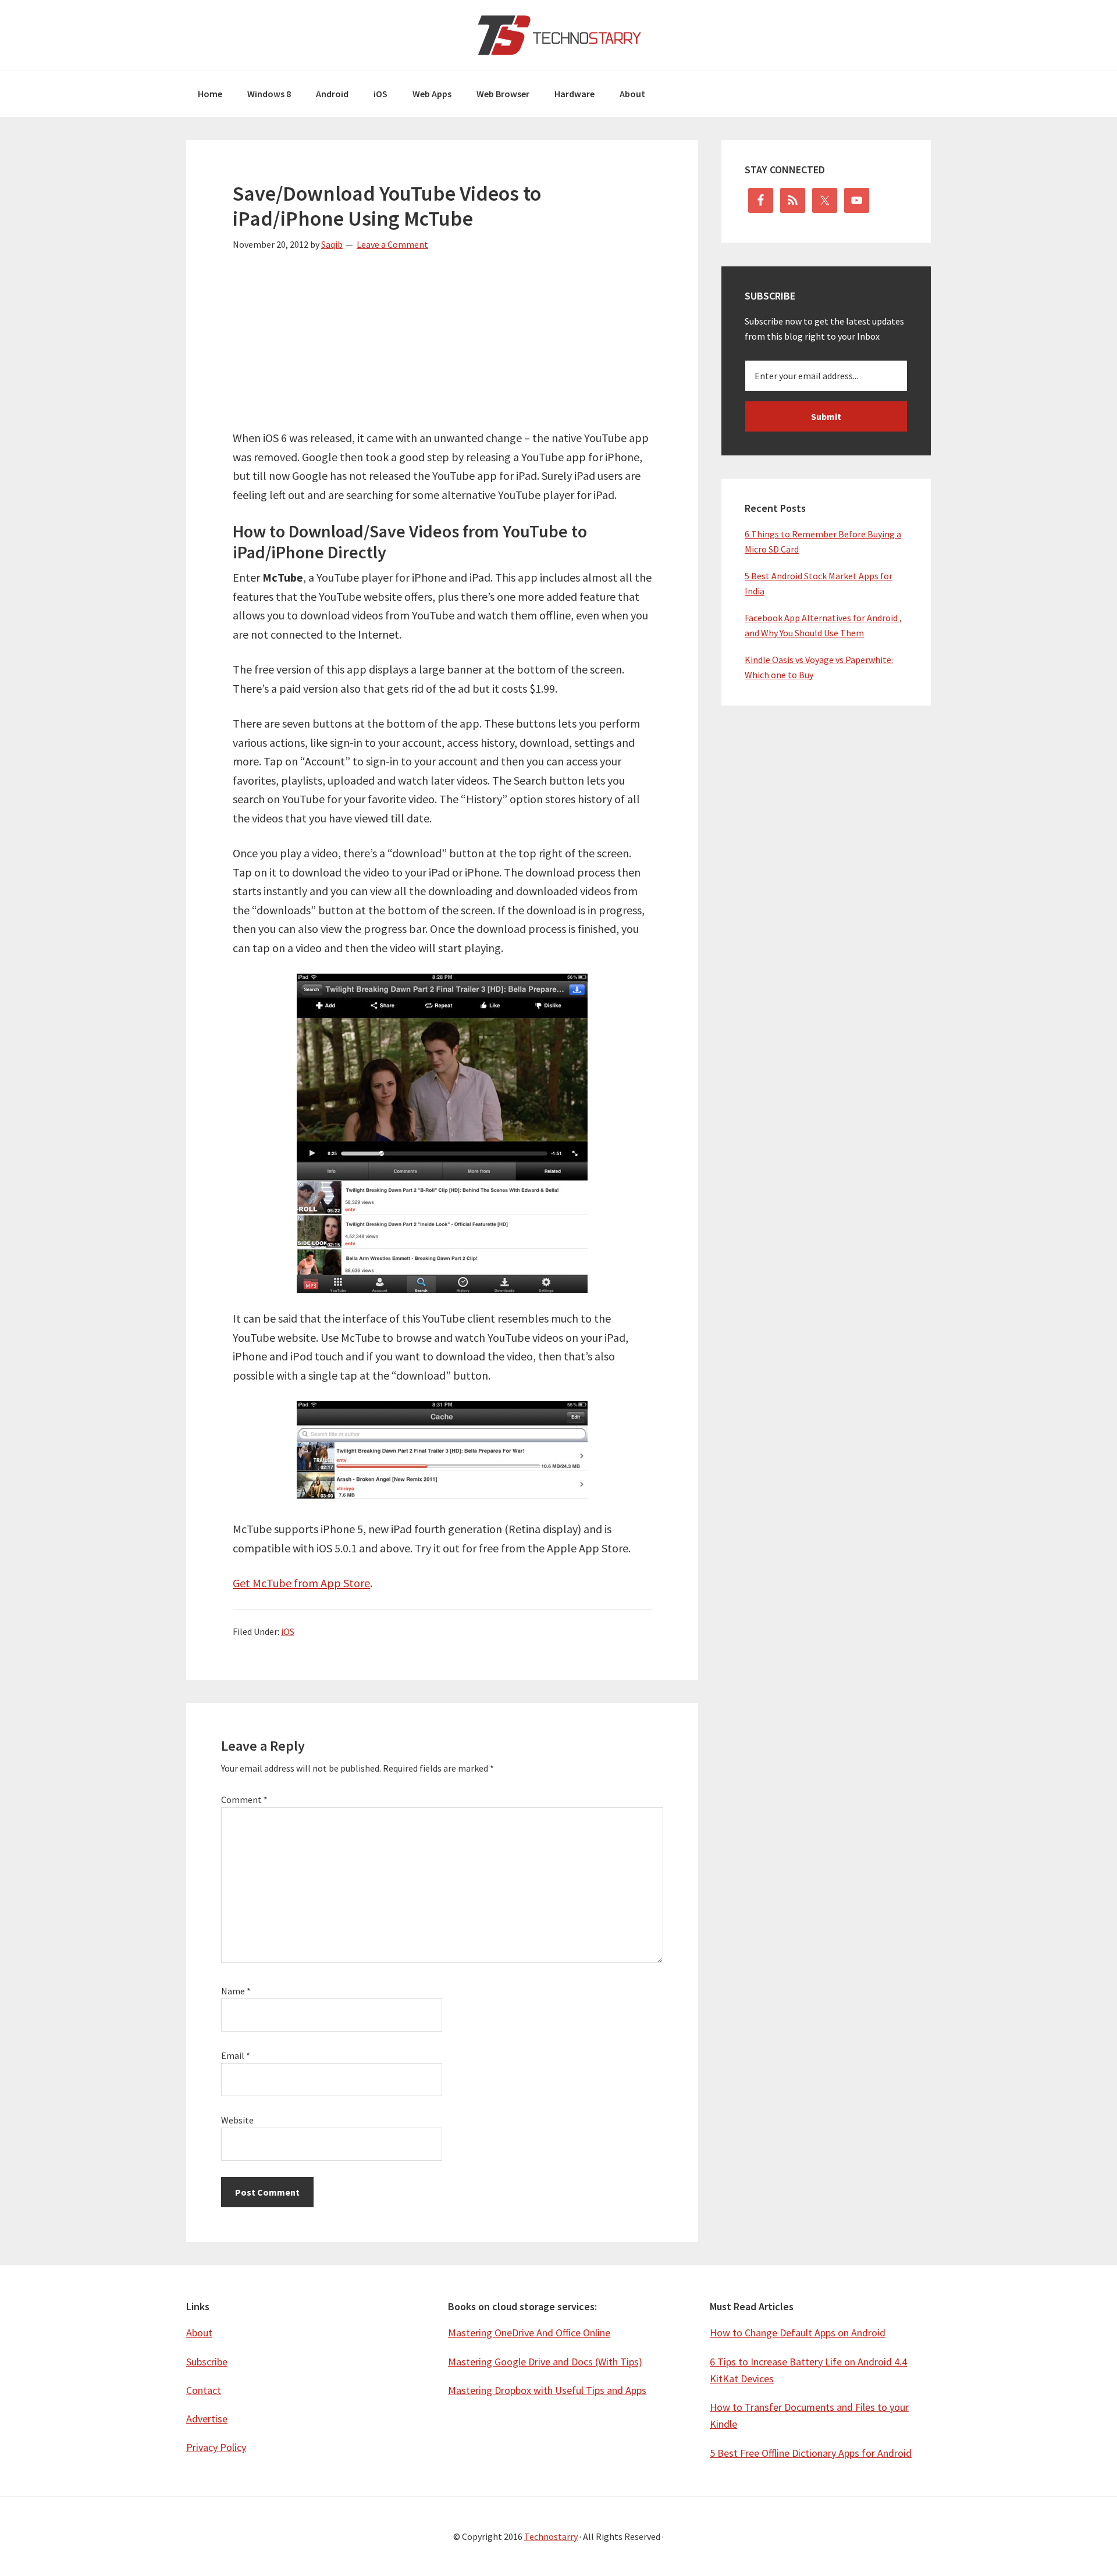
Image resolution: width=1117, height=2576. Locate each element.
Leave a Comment (392, 244)
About (199, 2333)
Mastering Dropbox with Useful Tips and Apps (547, 2390)
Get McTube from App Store (301, 1583)
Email (236, 2055)
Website (237, 2120)
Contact (204, 2390)
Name (236, 1991)
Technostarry (558, 35)
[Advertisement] (442, 347)
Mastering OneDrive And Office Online (529, 2333)
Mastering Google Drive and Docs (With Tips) (545, 2362)
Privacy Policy (216, 2447)
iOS (288, 1631)
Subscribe (207, 2362)
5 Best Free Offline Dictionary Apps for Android (811, 2453)
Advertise (207, 2419)
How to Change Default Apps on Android (798, 2333)
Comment (244, 1800)
